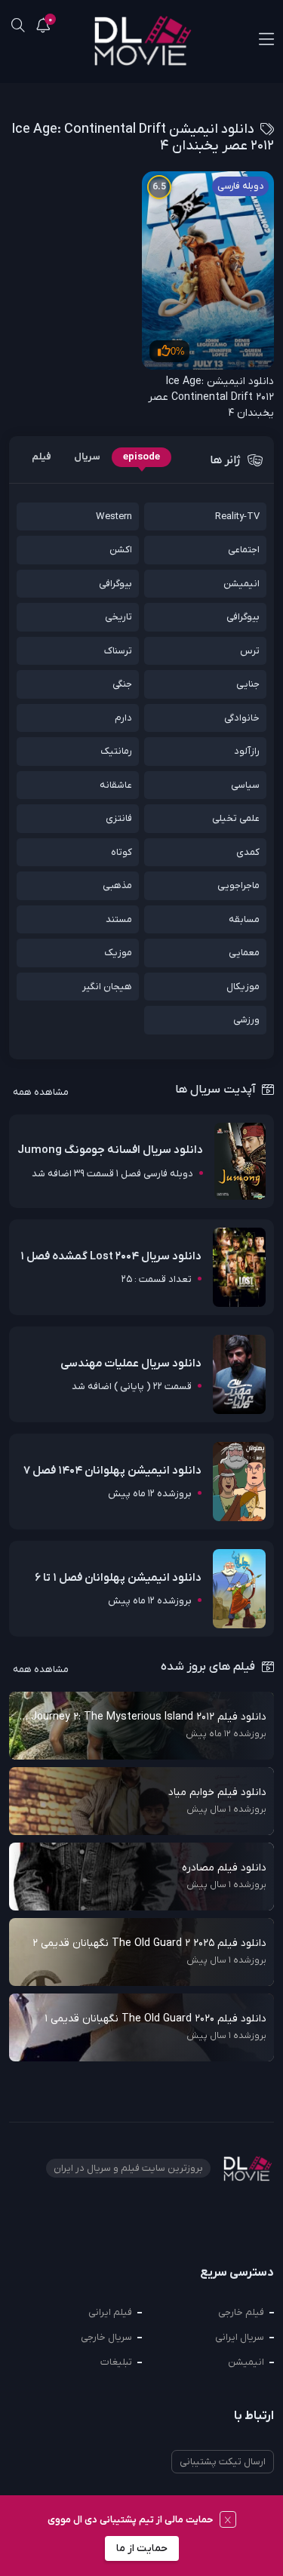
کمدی (248, 852)
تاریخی (118, 617)
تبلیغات (116, 2362)
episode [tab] (141, 457)
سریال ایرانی (240, 2337)
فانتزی (119, 818)
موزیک (118, 953)
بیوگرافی (115, 584)
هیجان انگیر (107, 987)
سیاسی (245, 785)
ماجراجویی (238, 885)
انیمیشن (241, 584)
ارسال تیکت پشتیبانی (223, 2462)
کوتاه (122, 852)
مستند (119, 919)
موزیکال (243, 987)
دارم (123, 718)
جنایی (248, 684)
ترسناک (118, 651)
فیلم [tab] (42, 457)
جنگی (122, 684)
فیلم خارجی (241, 2312)
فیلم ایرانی (110, 2312)
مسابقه (244, 919)
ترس (250, 651)
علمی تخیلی (236, 818)
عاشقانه (116, 785)
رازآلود (247, 751)
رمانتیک (116, 751)
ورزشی (246, 1020)
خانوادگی (242, 718)
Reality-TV (237, 516)
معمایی (244, 953)
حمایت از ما (142, 2548)
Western (114, 516)
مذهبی (117, 885)
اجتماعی (244, 550)
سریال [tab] (87, 457)
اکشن (121, 550)
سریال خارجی (106, 2337)
